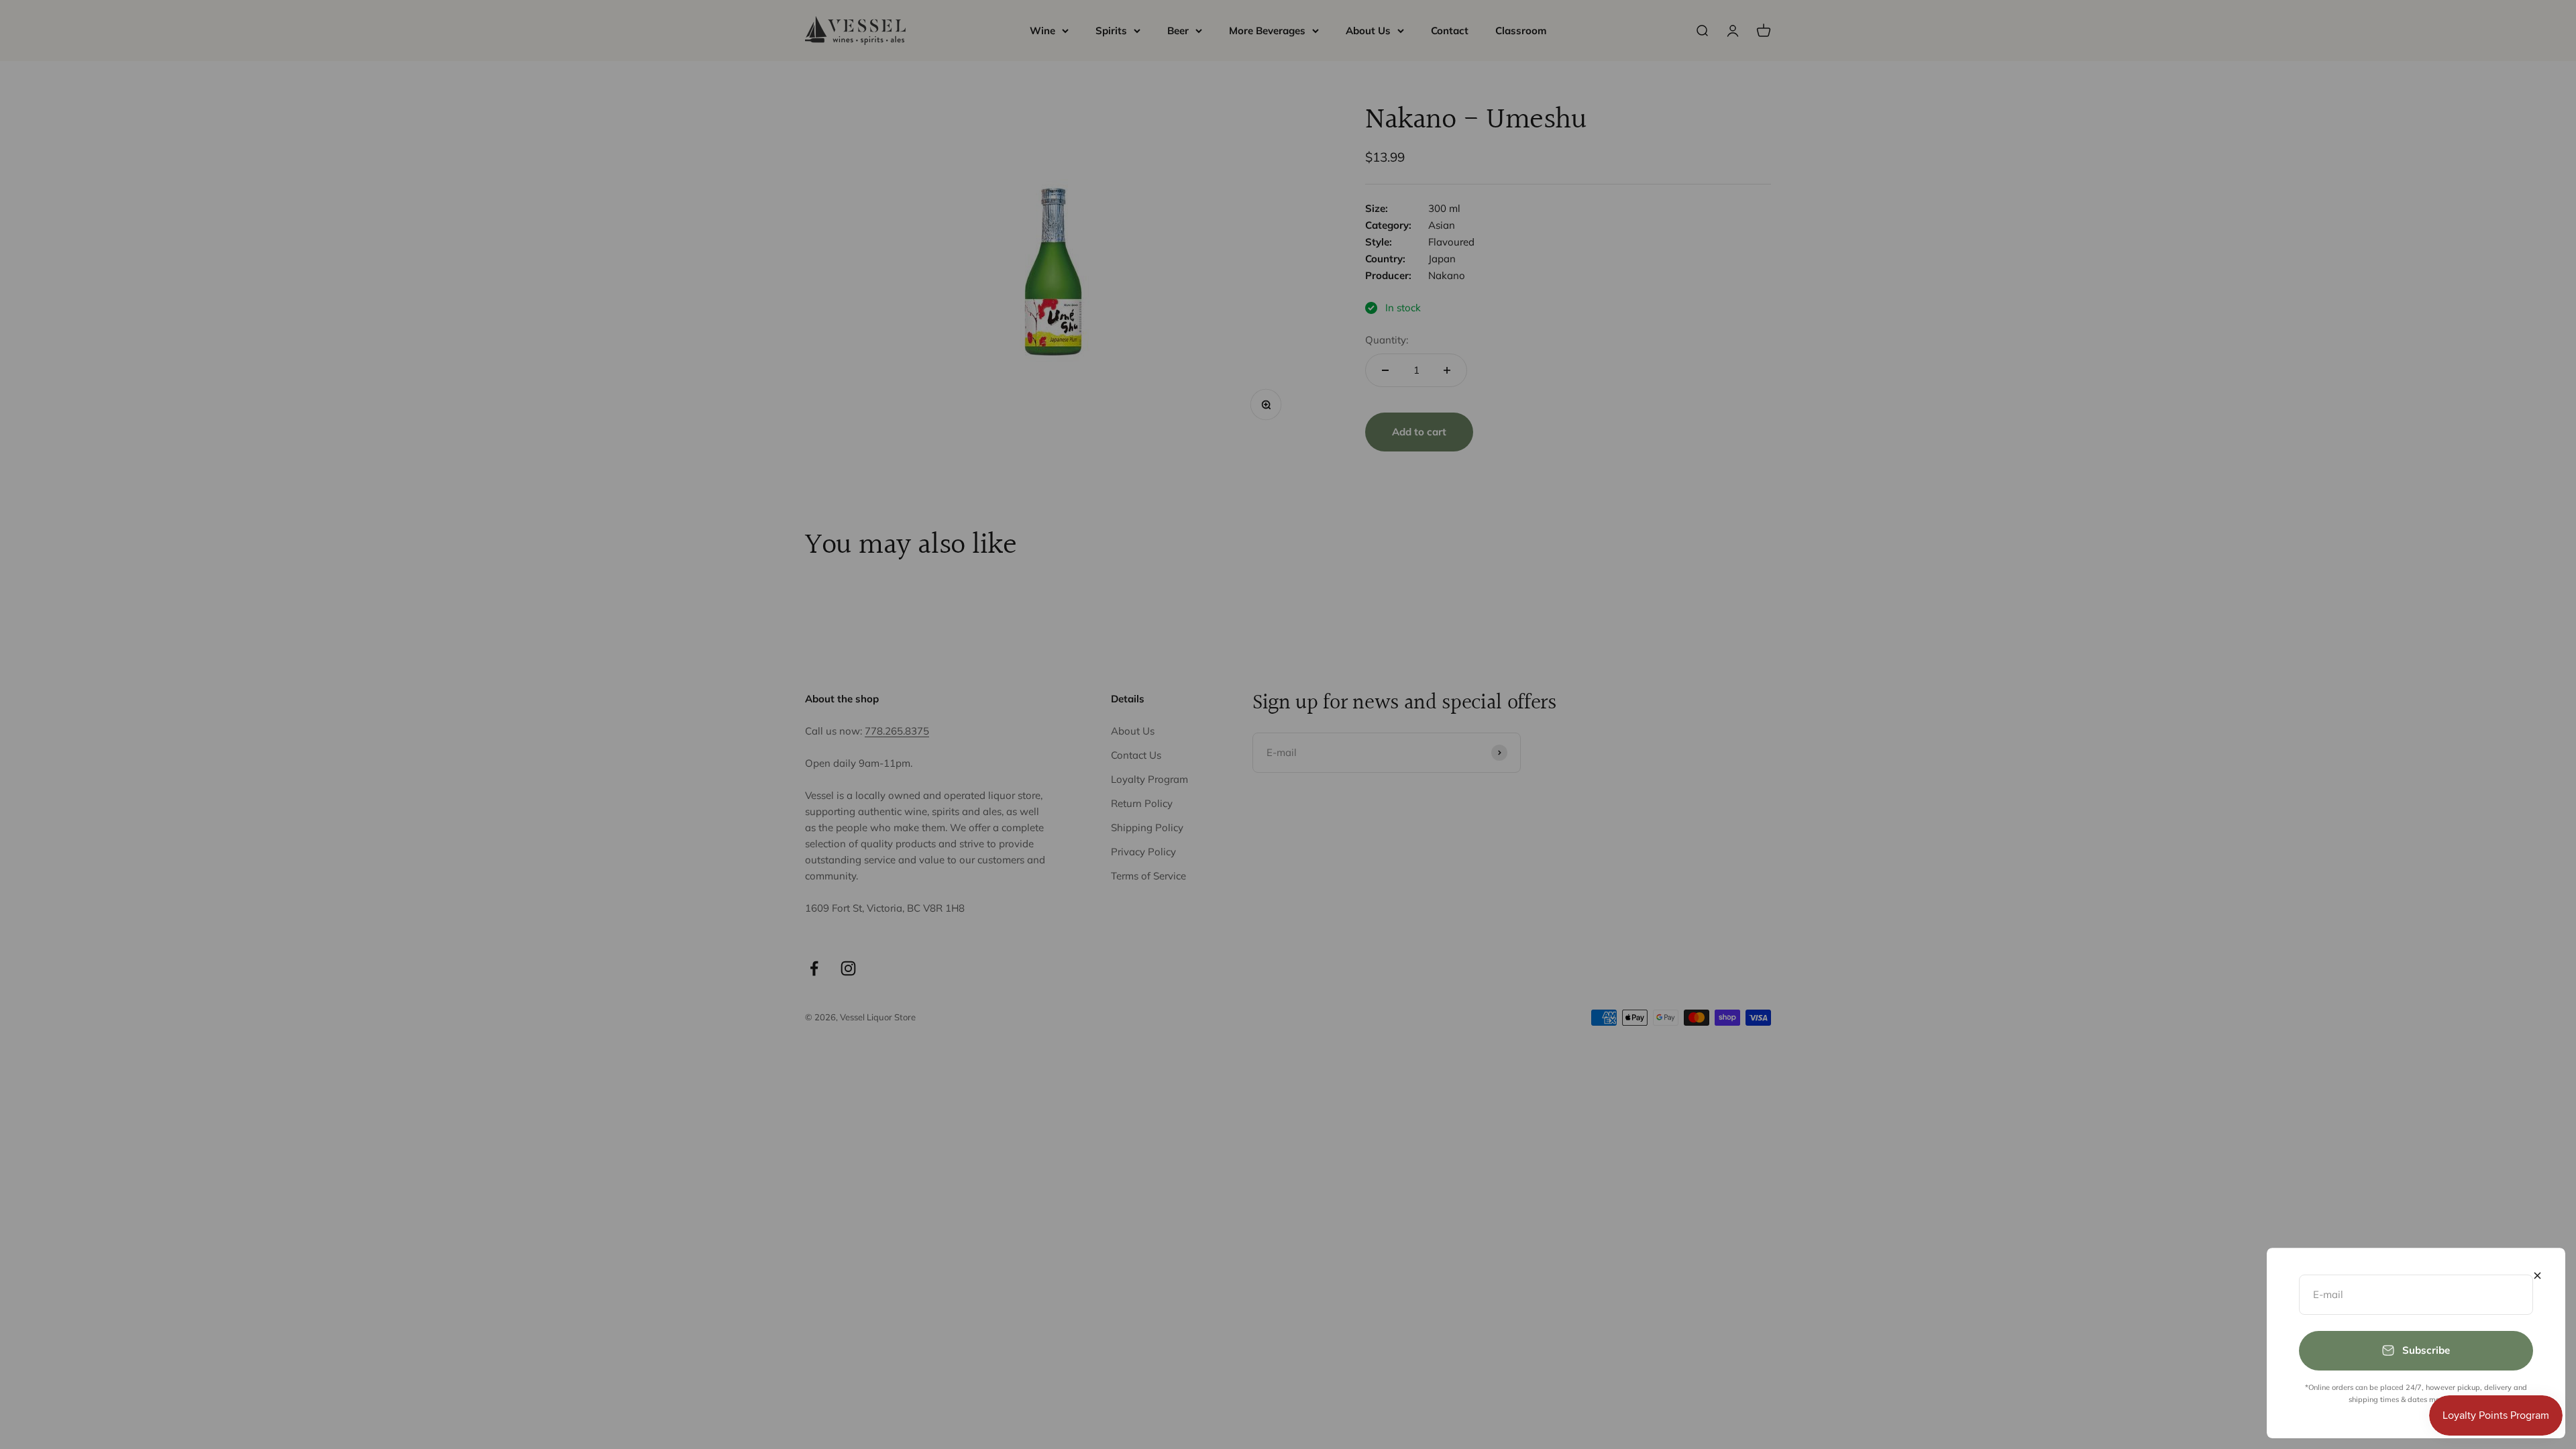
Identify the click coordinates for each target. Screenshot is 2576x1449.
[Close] (2537, 1276)
